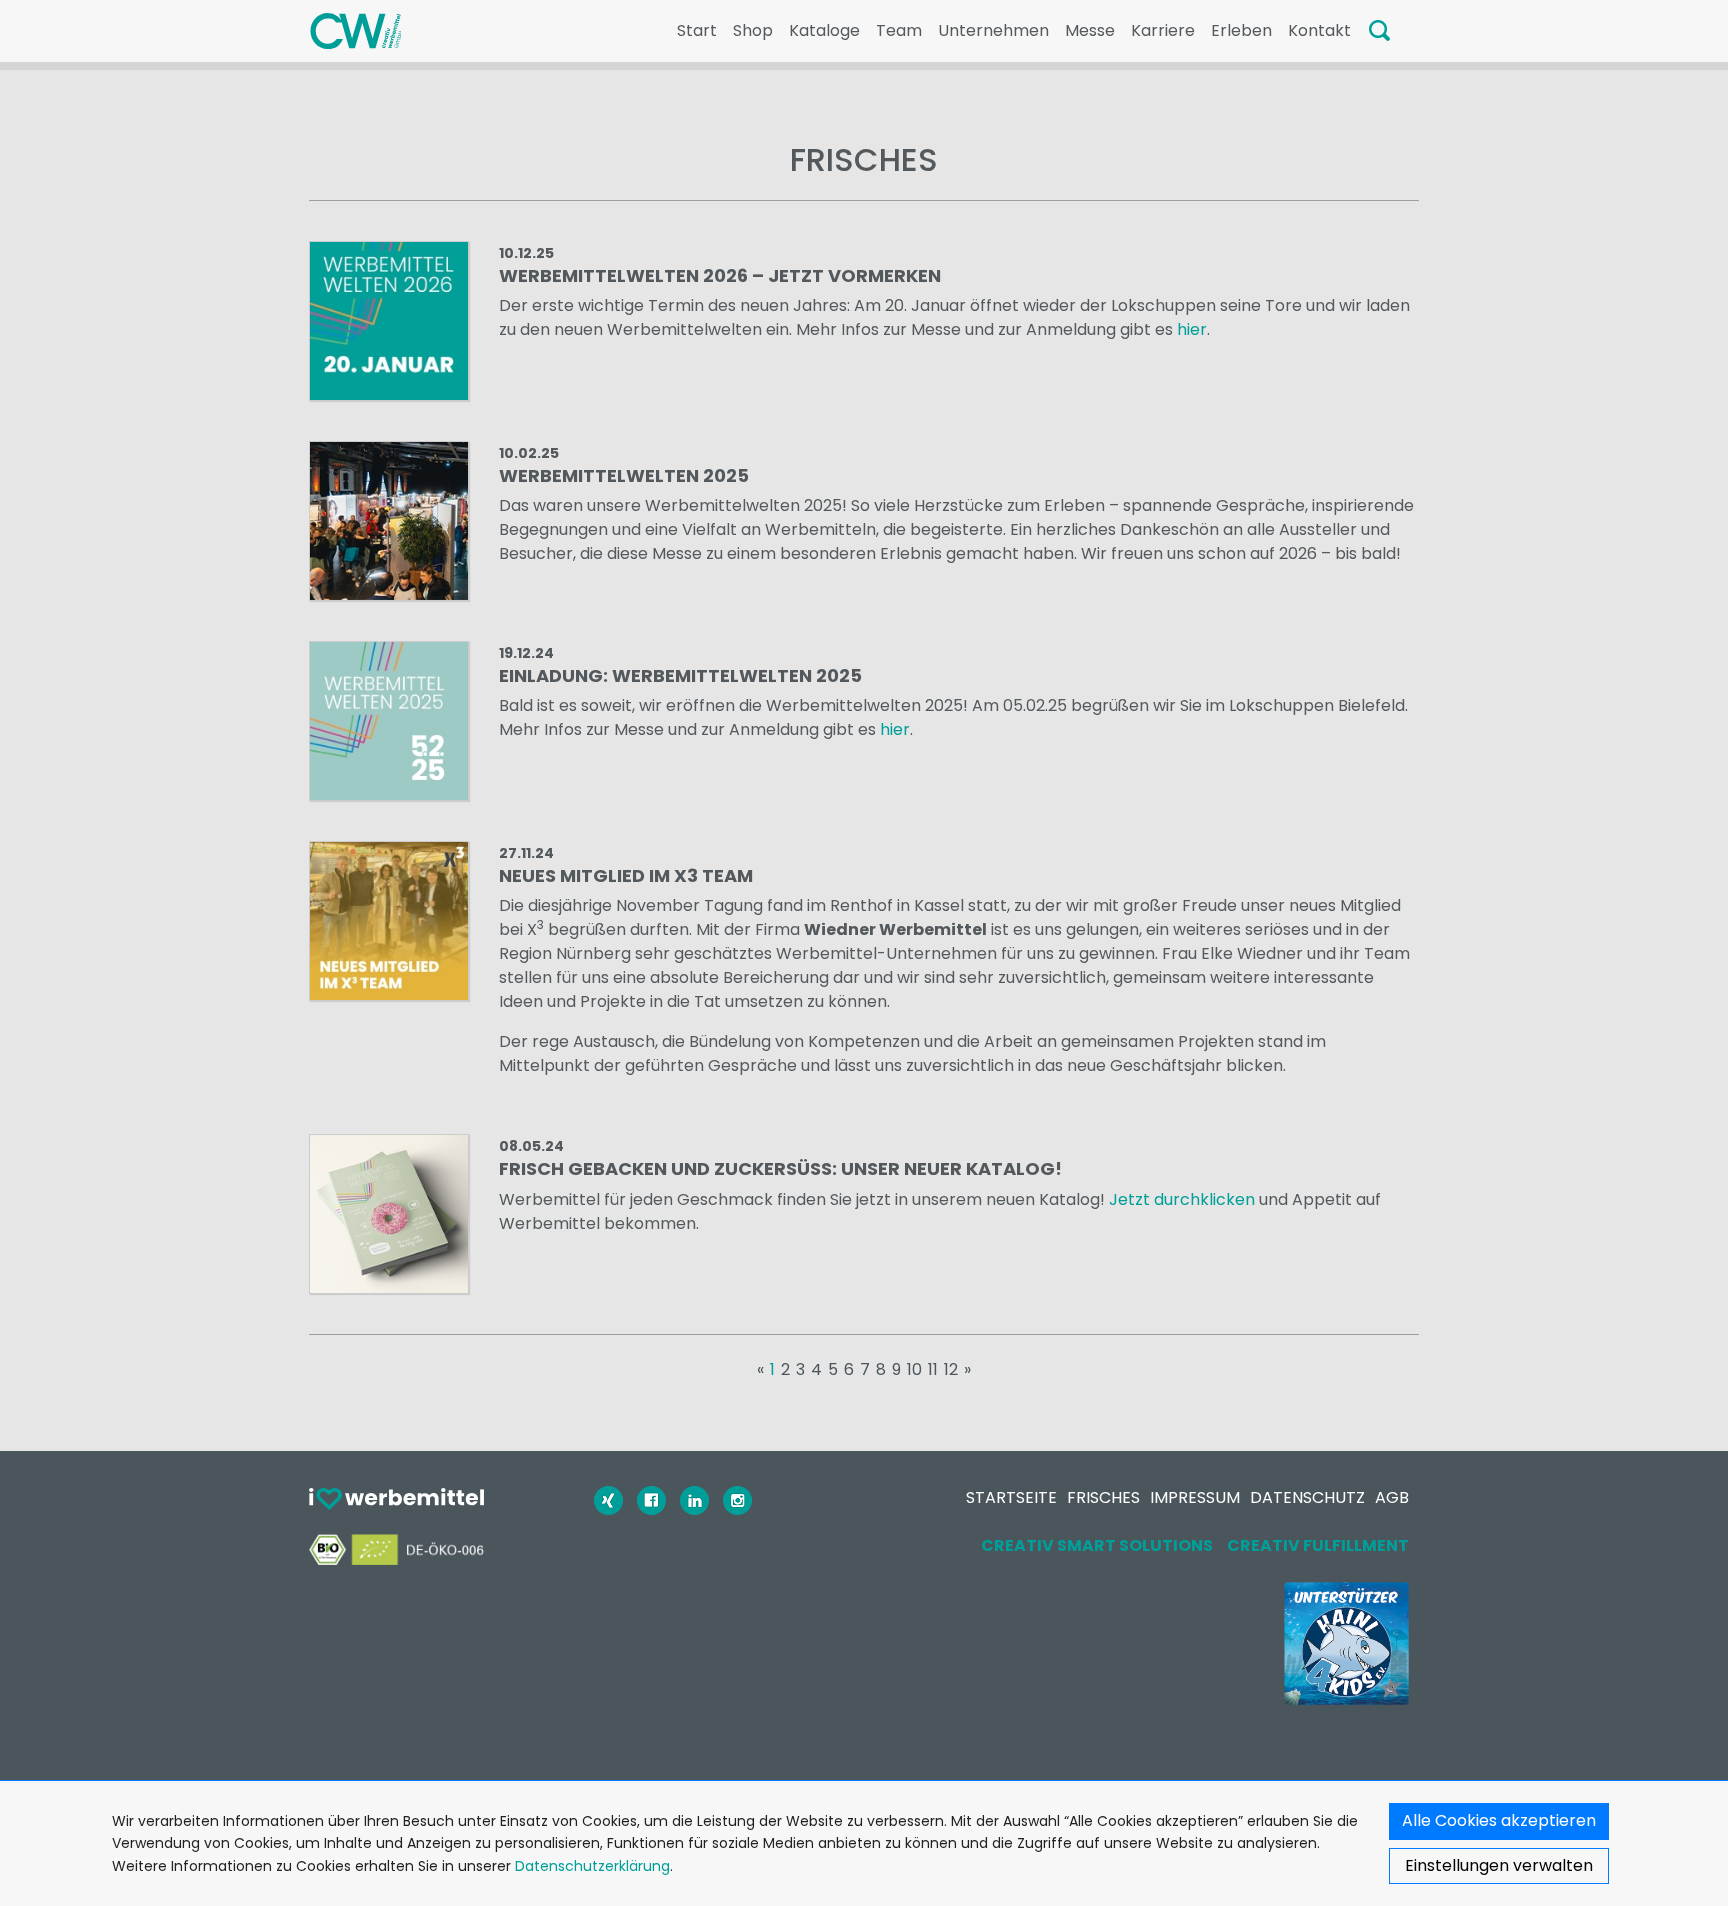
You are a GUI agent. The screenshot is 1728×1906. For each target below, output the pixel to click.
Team (899, 30)
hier (1192, 329)
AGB (1392, 1497)
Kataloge (824, 30)
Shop (753, 30)
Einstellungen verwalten (1499, 1865)
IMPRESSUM (1195, 1497)
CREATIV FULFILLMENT (1318, 1545)
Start (697, 30)
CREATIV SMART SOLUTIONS (1097, 1545)
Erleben (1241, 30)
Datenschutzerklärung (592, 1866)
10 (914, 1369)
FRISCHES (1103, 1497)
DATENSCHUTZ (1307, 1497)
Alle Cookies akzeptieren (1499, 1820)
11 (933, 1369)
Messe (1090, 30)
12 (951, 1369)
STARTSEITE (1011, 1497)
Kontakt (1319, 30)
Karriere (1163, 30)
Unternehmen (993, 30)
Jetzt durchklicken (1182, 1199)
